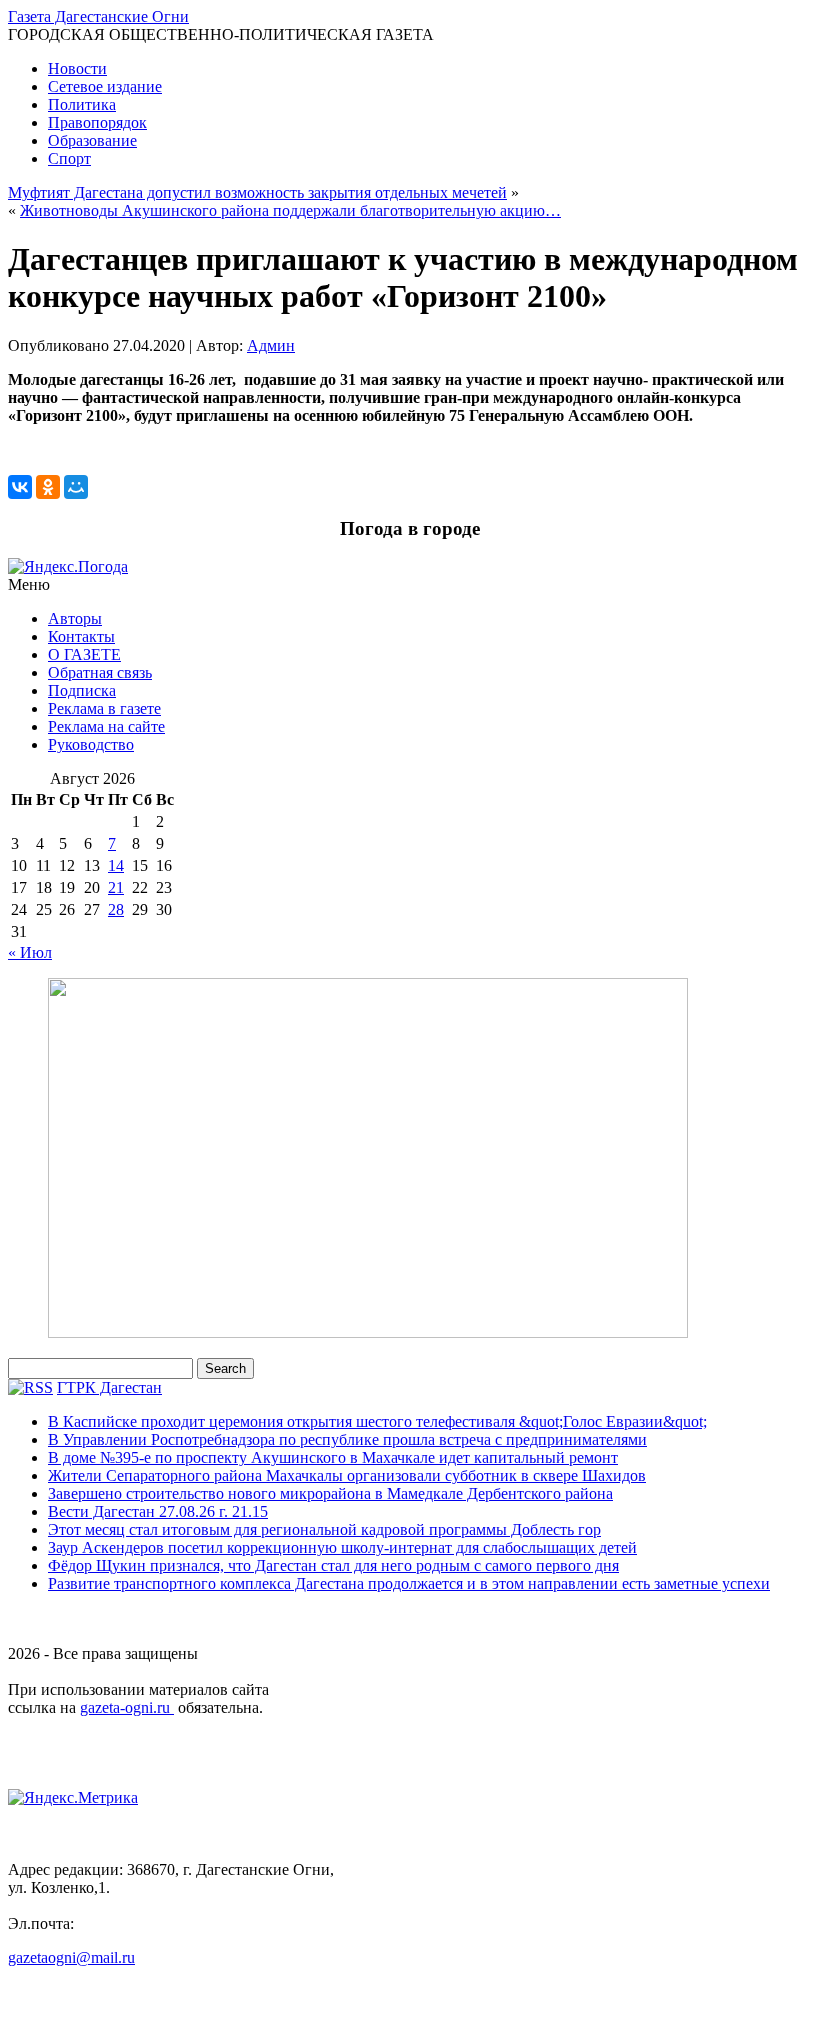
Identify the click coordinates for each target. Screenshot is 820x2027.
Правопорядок (97, 122)
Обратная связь (100, 672)
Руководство (91, 744)
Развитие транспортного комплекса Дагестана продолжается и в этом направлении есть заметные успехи (409, 1583)
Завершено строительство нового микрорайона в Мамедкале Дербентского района (330, 1493)
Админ (271, 345)
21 (116, 887)
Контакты (81, 636)
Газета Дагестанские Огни (98, 16)
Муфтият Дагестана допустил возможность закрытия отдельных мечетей (257, 192)
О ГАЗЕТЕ (84, 654)
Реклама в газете (104, 708)
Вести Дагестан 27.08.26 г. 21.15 (158, 1511)
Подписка (82, 690)
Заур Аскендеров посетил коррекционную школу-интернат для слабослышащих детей (342, 1547)
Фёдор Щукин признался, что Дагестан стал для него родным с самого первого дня (333, 1565)
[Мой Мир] (76, 487)
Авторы (75, 618)
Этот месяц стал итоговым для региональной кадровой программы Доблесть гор (324, 1529)
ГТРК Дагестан (109, 1387)
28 (116, 909)
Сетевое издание (105, 86)
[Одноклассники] (48, 487)
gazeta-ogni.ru (127, 1707)
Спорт (69, 158)
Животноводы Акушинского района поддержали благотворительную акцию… (290, 210)
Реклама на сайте (106, 726)
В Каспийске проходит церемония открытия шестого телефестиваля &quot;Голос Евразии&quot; (377, 1421)
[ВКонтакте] (20, 487)
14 (116, 865)
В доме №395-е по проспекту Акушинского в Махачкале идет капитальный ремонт (333, 1457)
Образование (92, 140)
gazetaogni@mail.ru (71, 1957)
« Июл (30, 952)
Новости (77, 68)
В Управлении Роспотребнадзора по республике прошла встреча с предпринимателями (347, 1439)
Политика (82, 104)
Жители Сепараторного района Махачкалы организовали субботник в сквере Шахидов (347, 1475)
